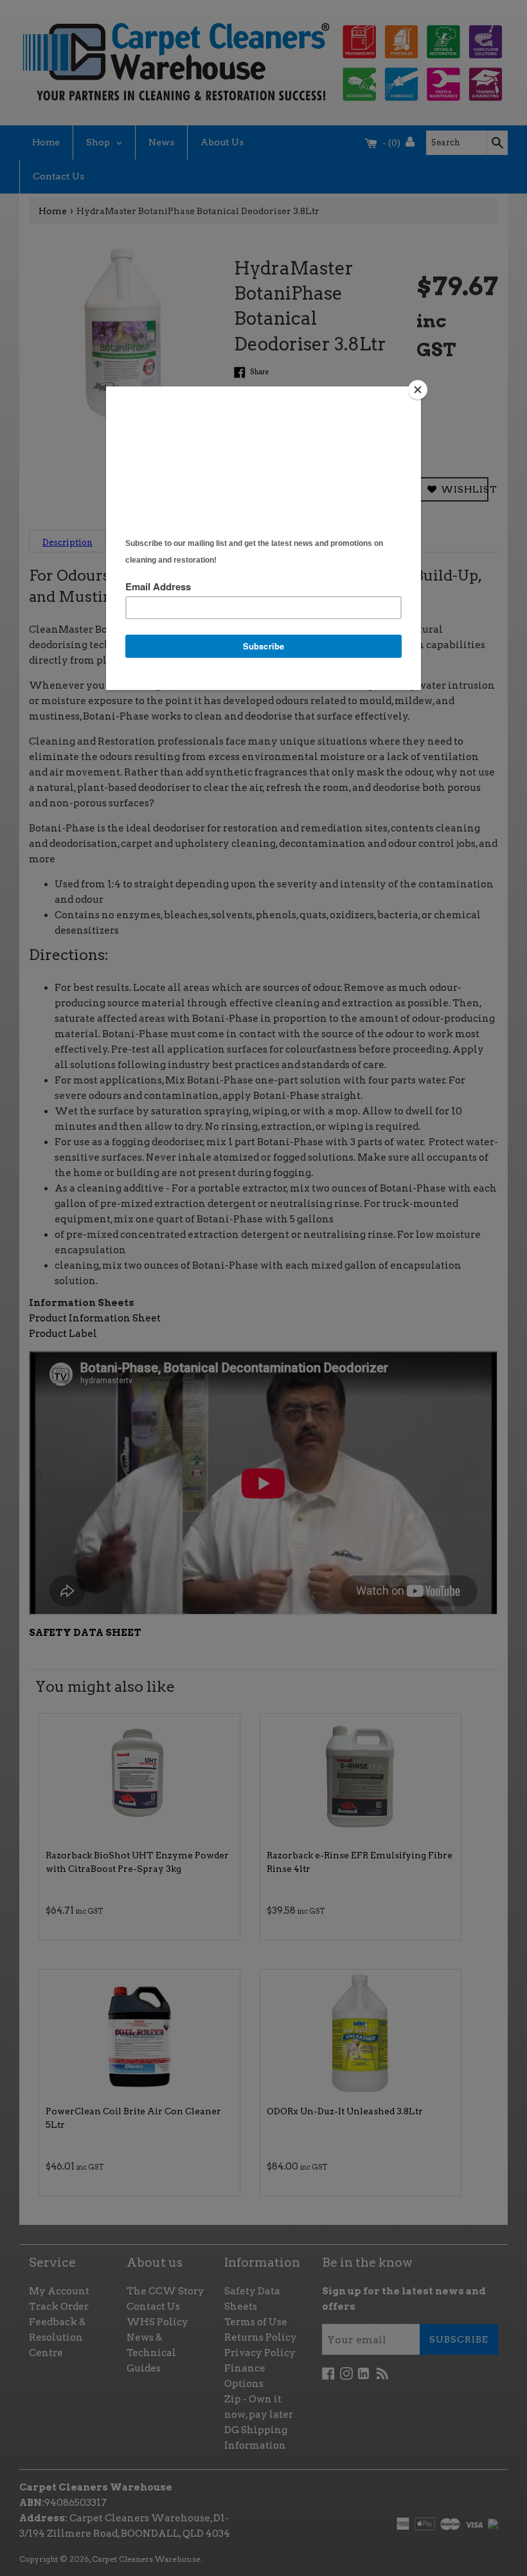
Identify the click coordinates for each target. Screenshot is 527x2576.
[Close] (418, 390)
